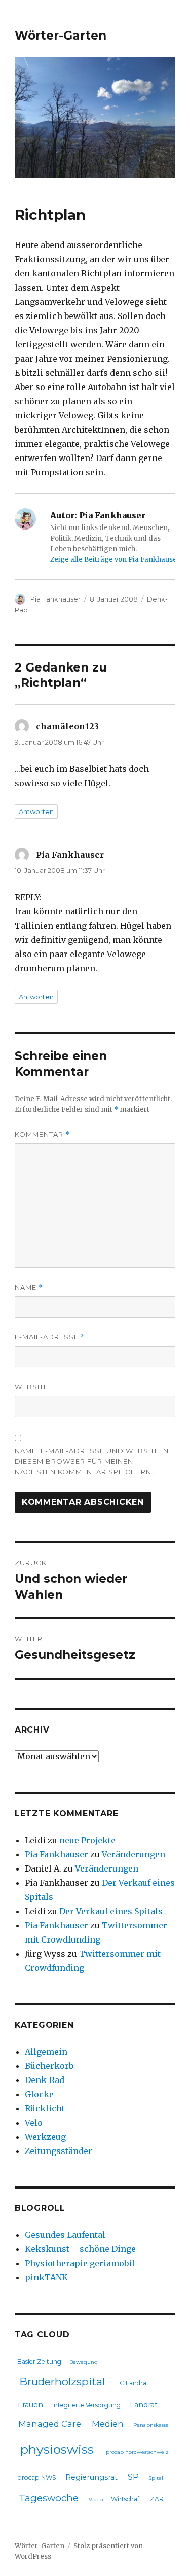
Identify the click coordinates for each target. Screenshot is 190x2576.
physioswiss (57, 2449)
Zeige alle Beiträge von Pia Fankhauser (115, 560)
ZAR (157, 2499)
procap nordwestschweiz (137, 2452)
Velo (34, 2123)
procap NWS (37, 2477)
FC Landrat (132, 2383)
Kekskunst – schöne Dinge (80, 2249)
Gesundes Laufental (65, 2235)
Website (31, 1387)
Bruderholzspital (62, 2381)
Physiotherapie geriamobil (80, 2263)
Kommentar (42, 1134)
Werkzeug (45, 2137)
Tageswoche (49, 2498)
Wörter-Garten (61, 36)
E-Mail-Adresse (50, 1337)
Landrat (144, 2405)
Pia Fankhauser (55, 599)
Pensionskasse (151, 2425)
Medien (108, 2424)
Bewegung (84, 2362)
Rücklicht (45, 2108)
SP (133, 2477)
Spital (156, 2478)
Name (29, 1287)
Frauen (30, 2405)
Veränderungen (134, 1854)
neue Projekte (87, 1840)
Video (96, 2500)
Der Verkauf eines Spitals (111, 1911)
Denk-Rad (45, 2080)
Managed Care (50, 2424)
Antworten (36, 811)
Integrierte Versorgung (86, 2405)
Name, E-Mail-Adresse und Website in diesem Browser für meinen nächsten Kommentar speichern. (92, 1461)
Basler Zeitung (39, 2362)
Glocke (39, 2094)
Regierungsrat (91, 2477)
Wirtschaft (126, 2499)
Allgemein (46, 2052)
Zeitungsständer (59, 2151)
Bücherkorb (49, 2066)
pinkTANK (46, 2277)
